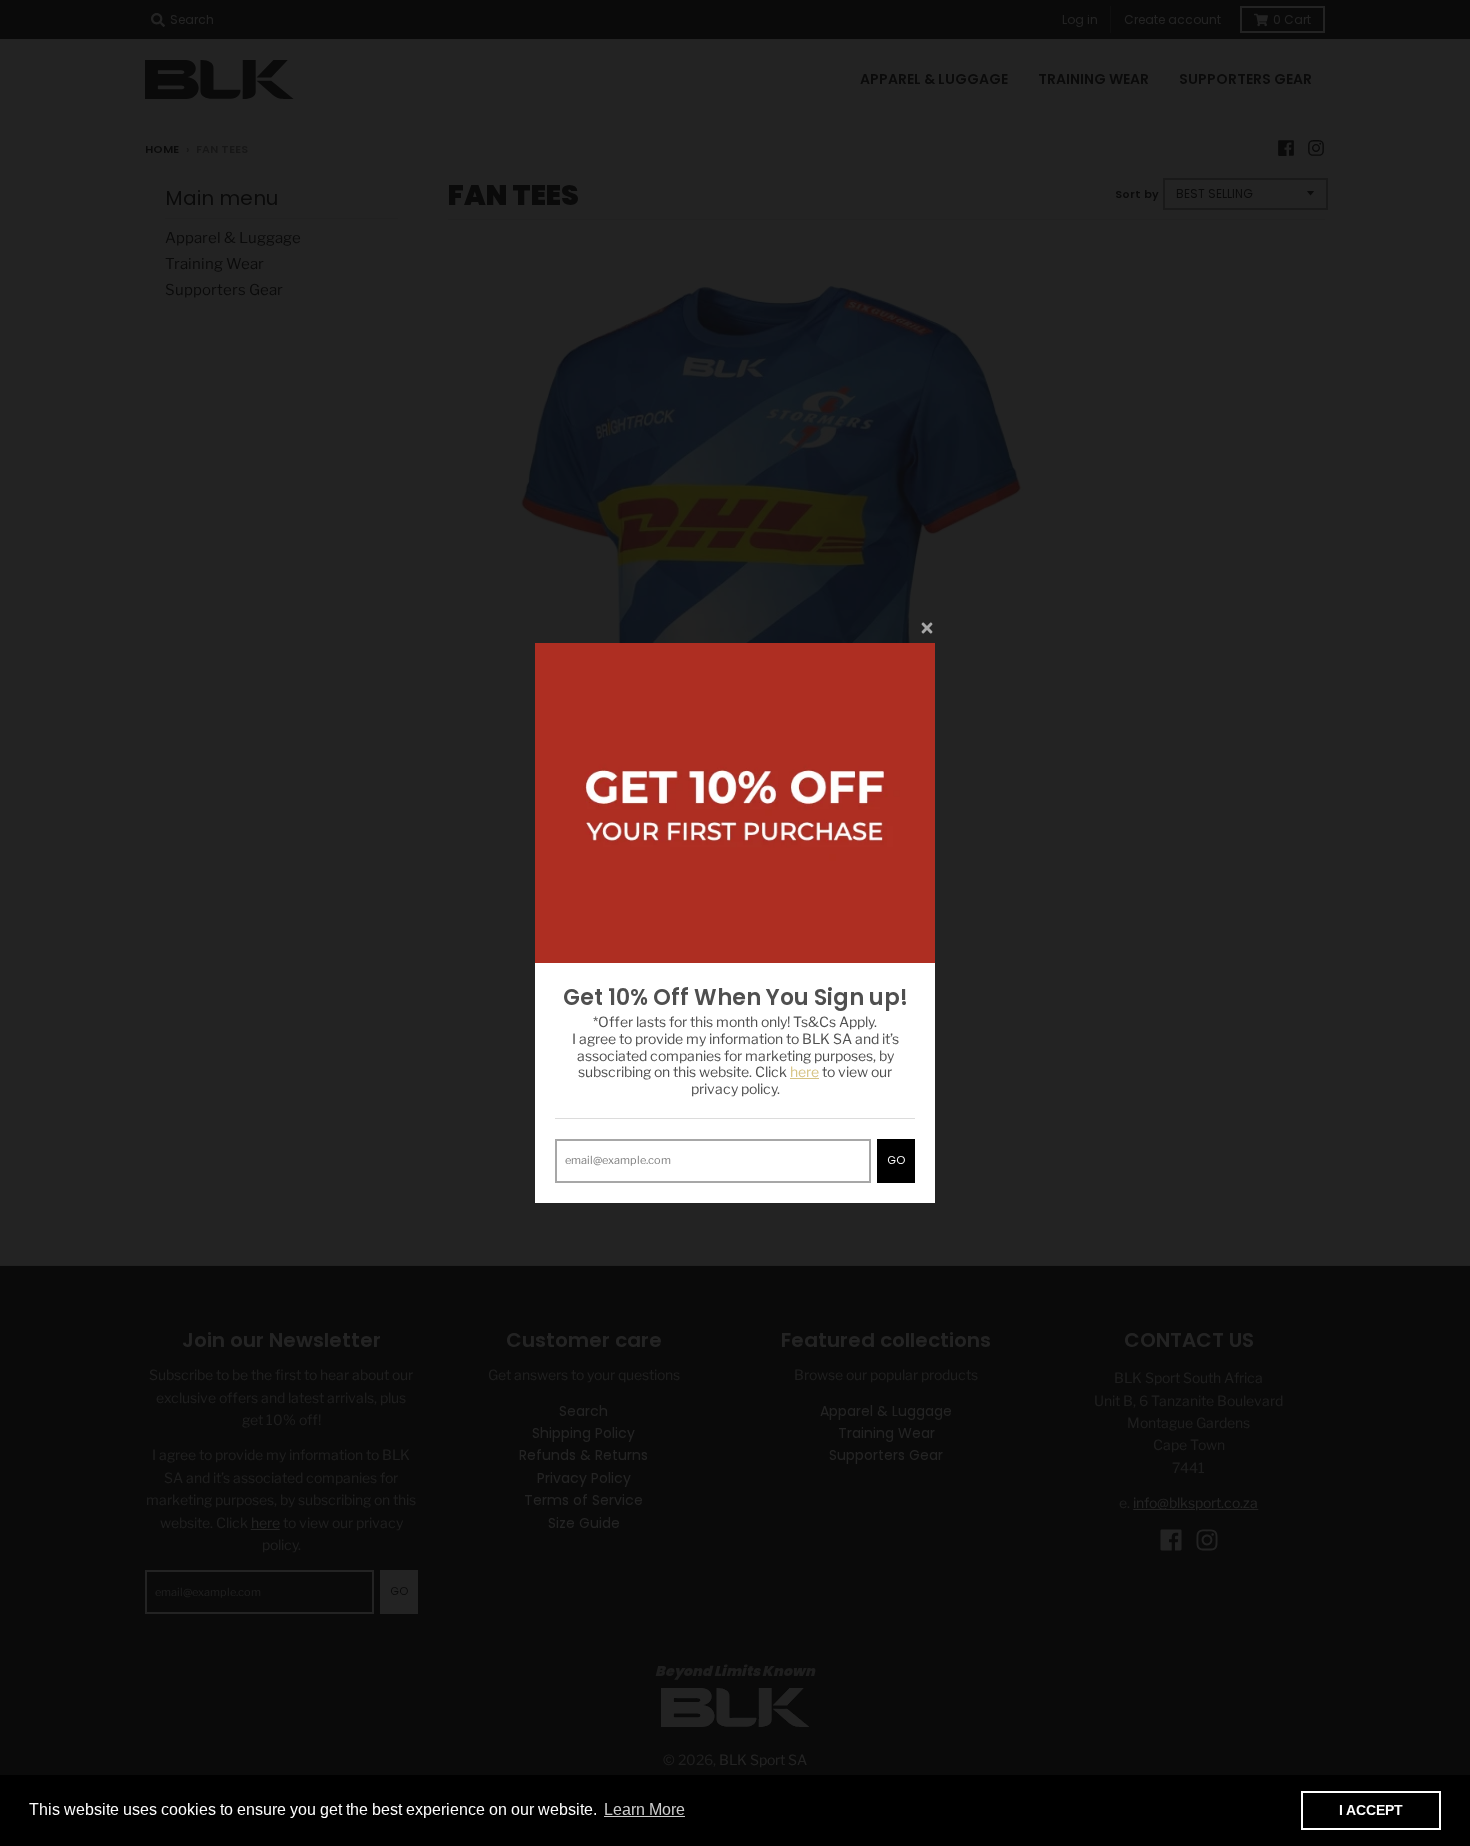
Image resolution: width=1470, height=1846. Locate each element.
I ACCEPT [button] (1371, 1810)
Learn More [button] (644, 1809)
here (804, 1071)
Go (896, 1160)
